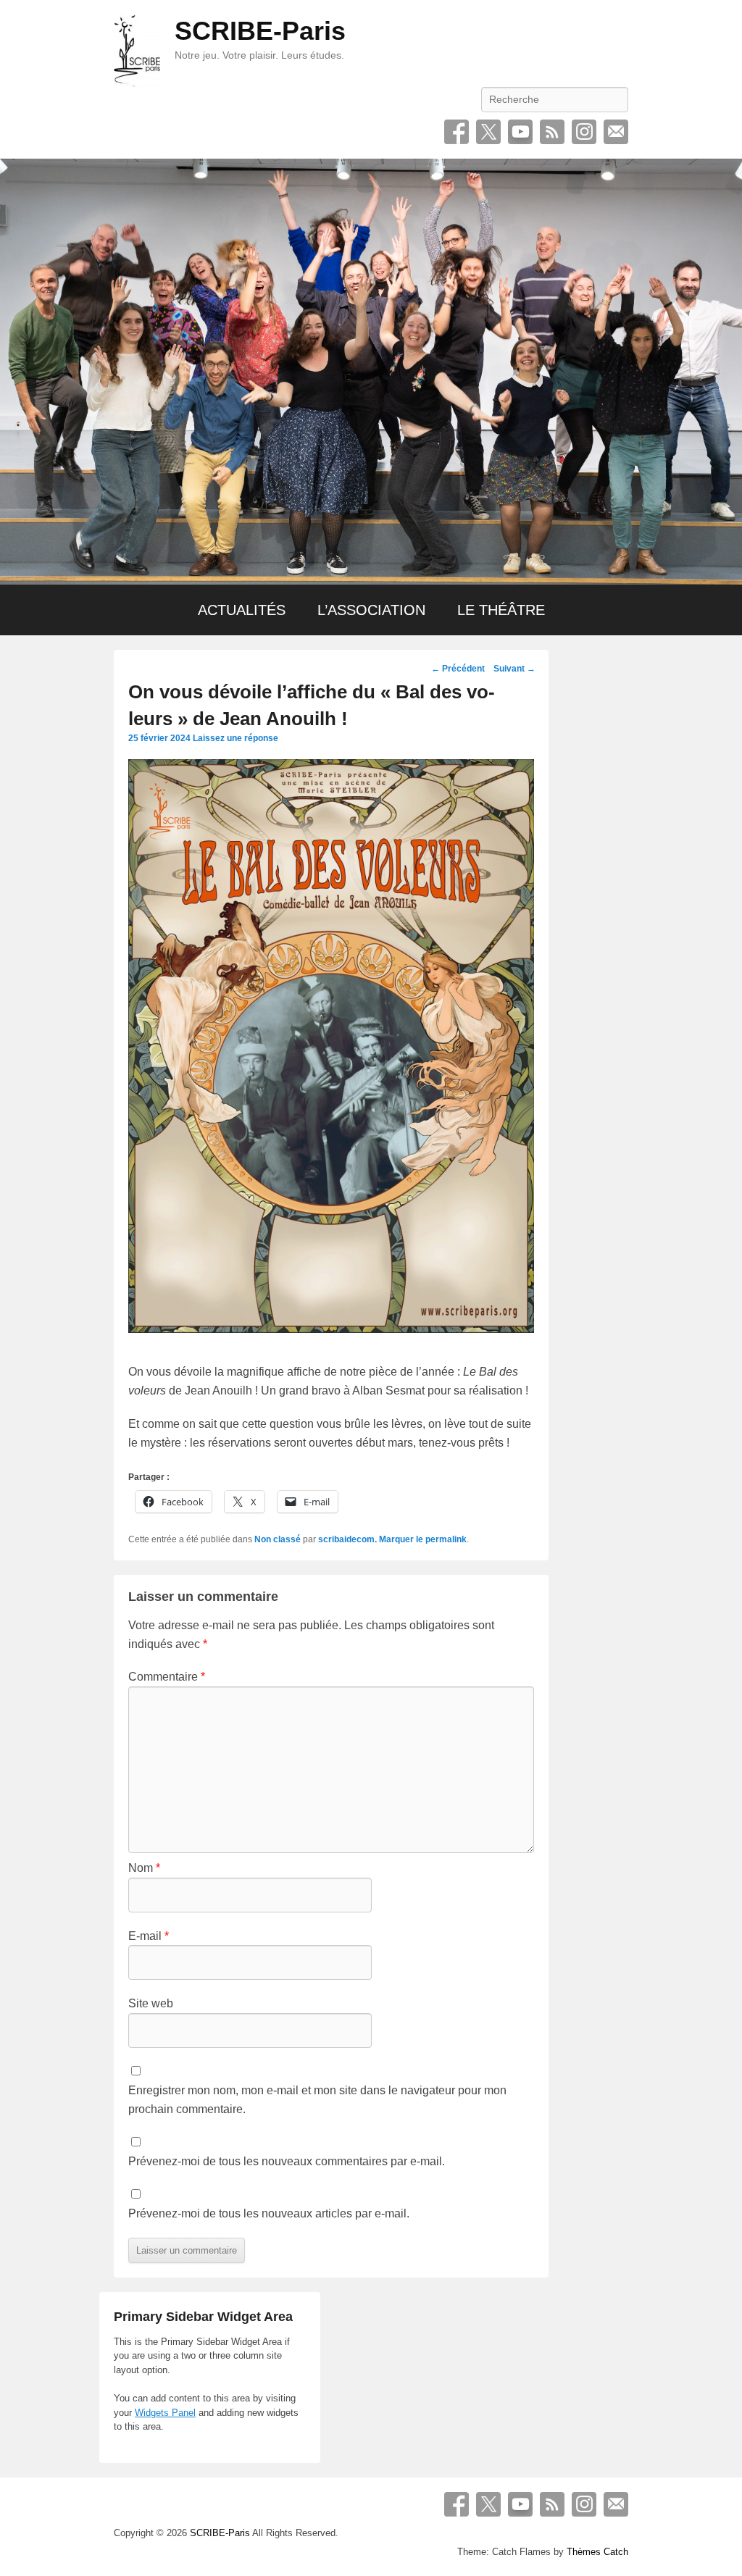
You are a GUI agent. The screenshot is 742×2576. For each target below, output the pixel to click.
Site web (151, 2003)
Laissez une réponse (235, 738)
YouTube (520, 132)
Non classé (278, 1539)
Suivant (514, 669)
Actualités (242, 610)
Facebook (457, 132)
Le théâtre (501, 610)
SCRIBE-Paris (260, 31)
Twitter (488, 132)
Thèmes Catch (597, 2552)
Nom (144, 1868)
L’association (371, 610)
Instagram (584, 132)
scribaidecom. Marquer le (372, 1539)
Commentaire (167, 1677)
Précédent (458, 669)
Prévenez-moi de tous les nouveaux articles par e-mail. (269, 2213)
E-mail (616, 132)
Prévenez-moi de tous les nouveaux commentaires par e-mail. (287, 2161)
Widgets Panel (165, 2413)
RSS (552, 132)
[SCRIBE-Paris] (371, 372)
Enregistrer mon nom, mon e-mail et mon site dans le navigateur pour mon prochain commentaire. (317, 2100)
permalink (446, 1539)
